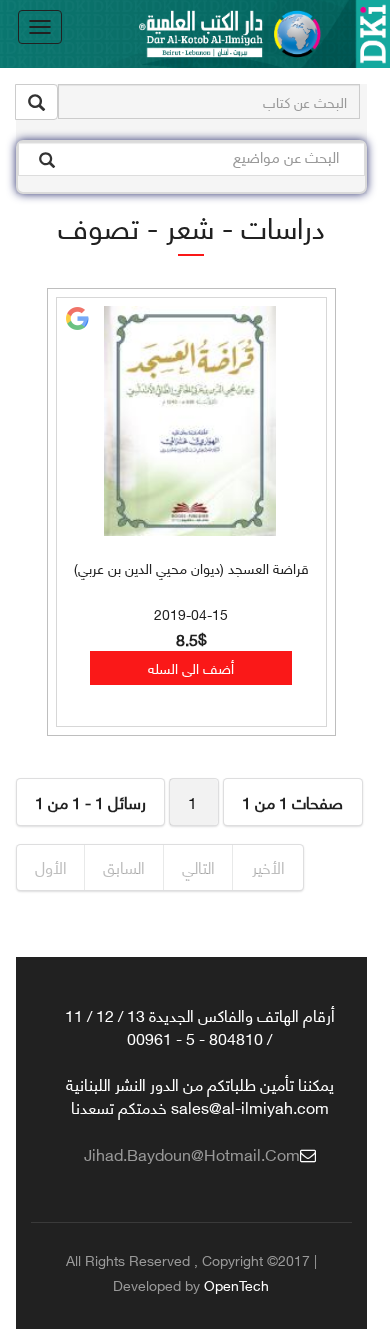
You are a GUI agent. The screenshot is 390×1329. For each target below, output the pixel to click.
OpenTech (236, 1284)
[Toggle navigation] (40, 27)
